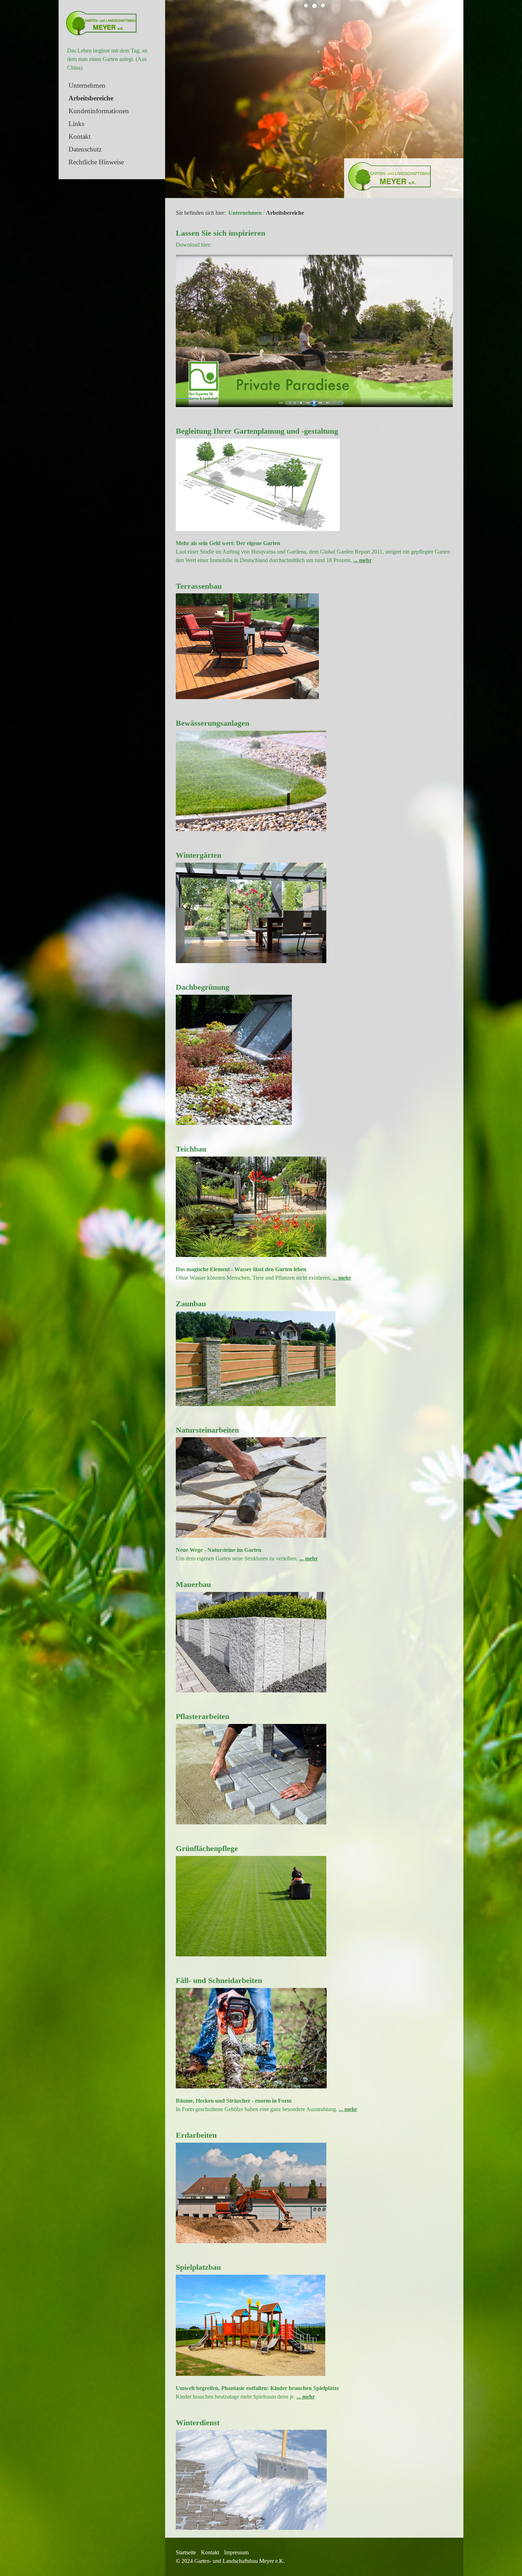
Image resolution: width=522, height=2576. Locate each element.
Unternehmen (87, 85)
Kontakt (80, 136)
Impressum (236, 2552)
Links (76, 124)
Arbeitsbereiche (91, 98)
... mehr (363, 560)
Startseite (186, 2552)
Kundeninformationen (99, 111)
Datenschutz (85, 149)
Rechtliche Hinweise (96, 162)
